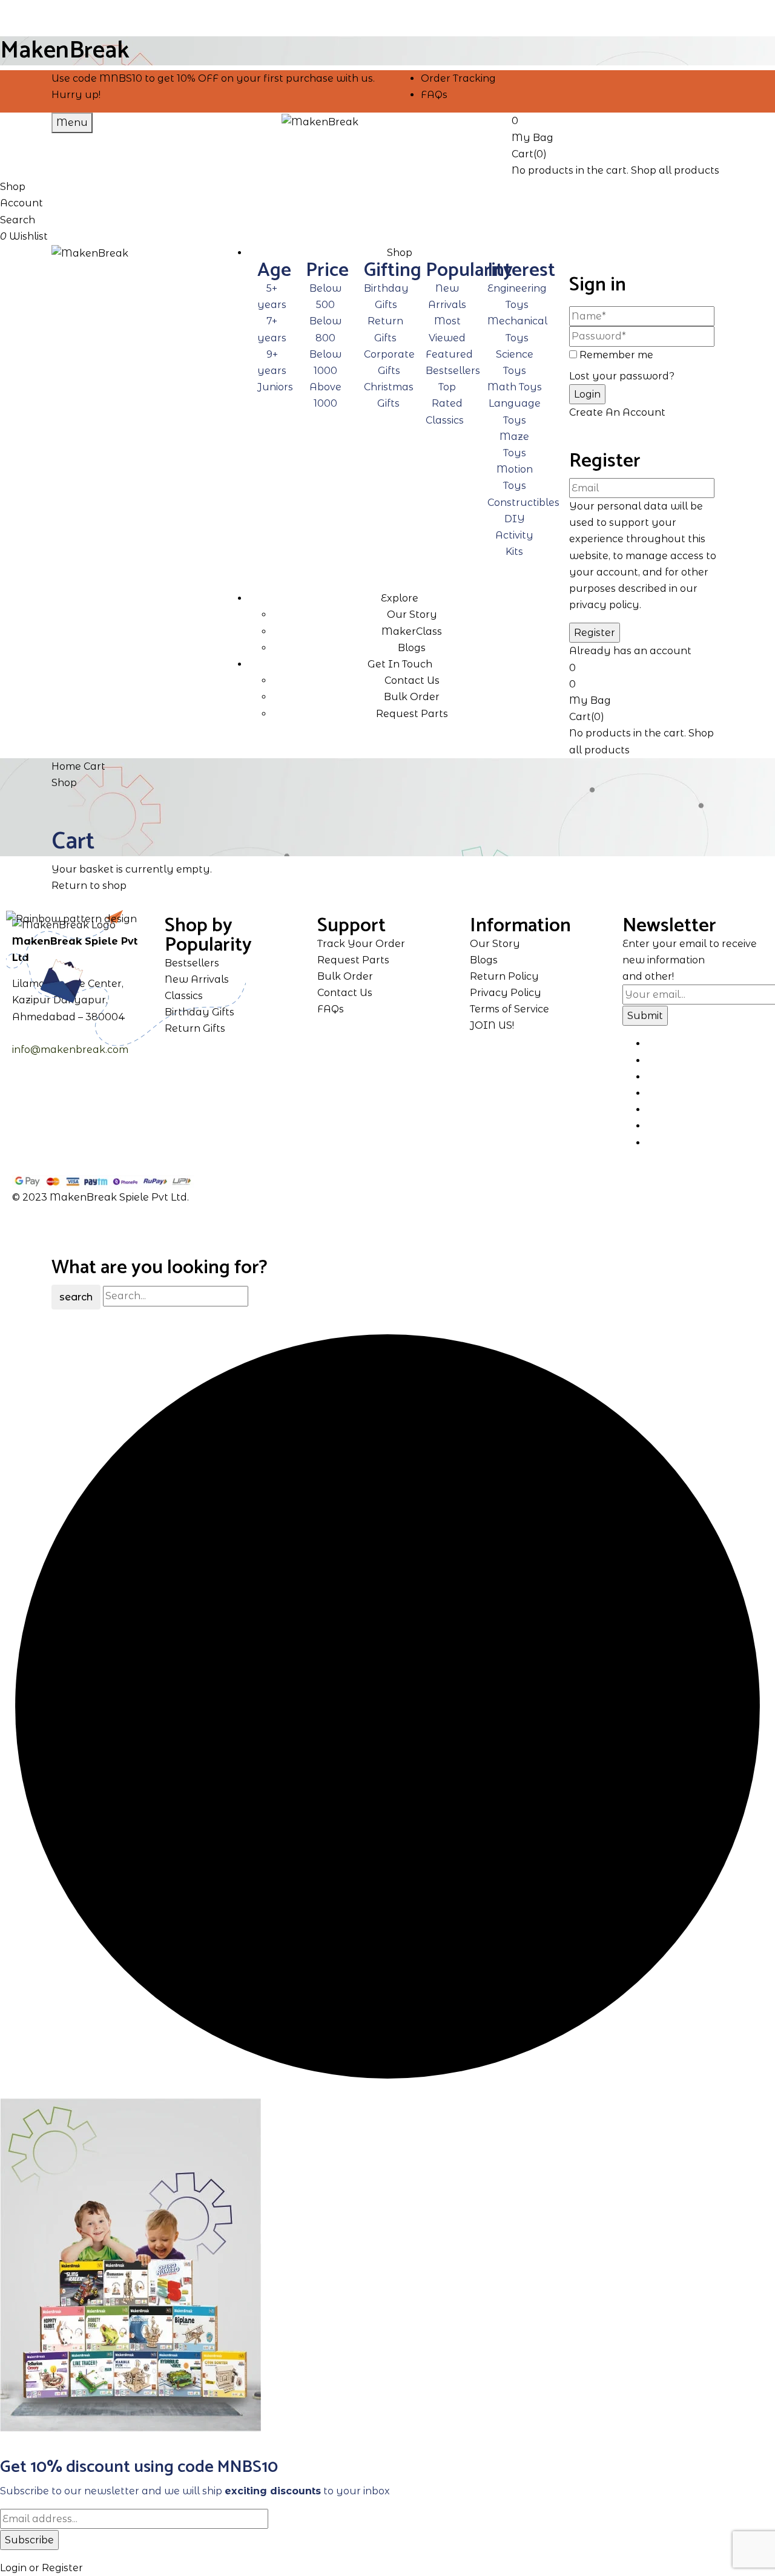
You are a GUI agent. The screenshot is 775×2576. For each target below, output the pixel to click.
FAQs (434, 95)
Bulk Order (412, 697)
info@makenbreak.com (70, 1050)
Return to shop (89, 886)
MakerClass (412, 631)
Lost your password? (622, 376)
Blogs (412, 648)
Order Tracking (458, 78)
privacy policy (604, 605)
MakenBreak (65, 51)
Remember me (616, 355)
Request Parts (412, 714)
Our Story (412, 615)
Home (66, 766)
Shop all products (675, 170)
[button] (618, 128)
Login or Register (41, 2568)
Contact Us (412, 680)
